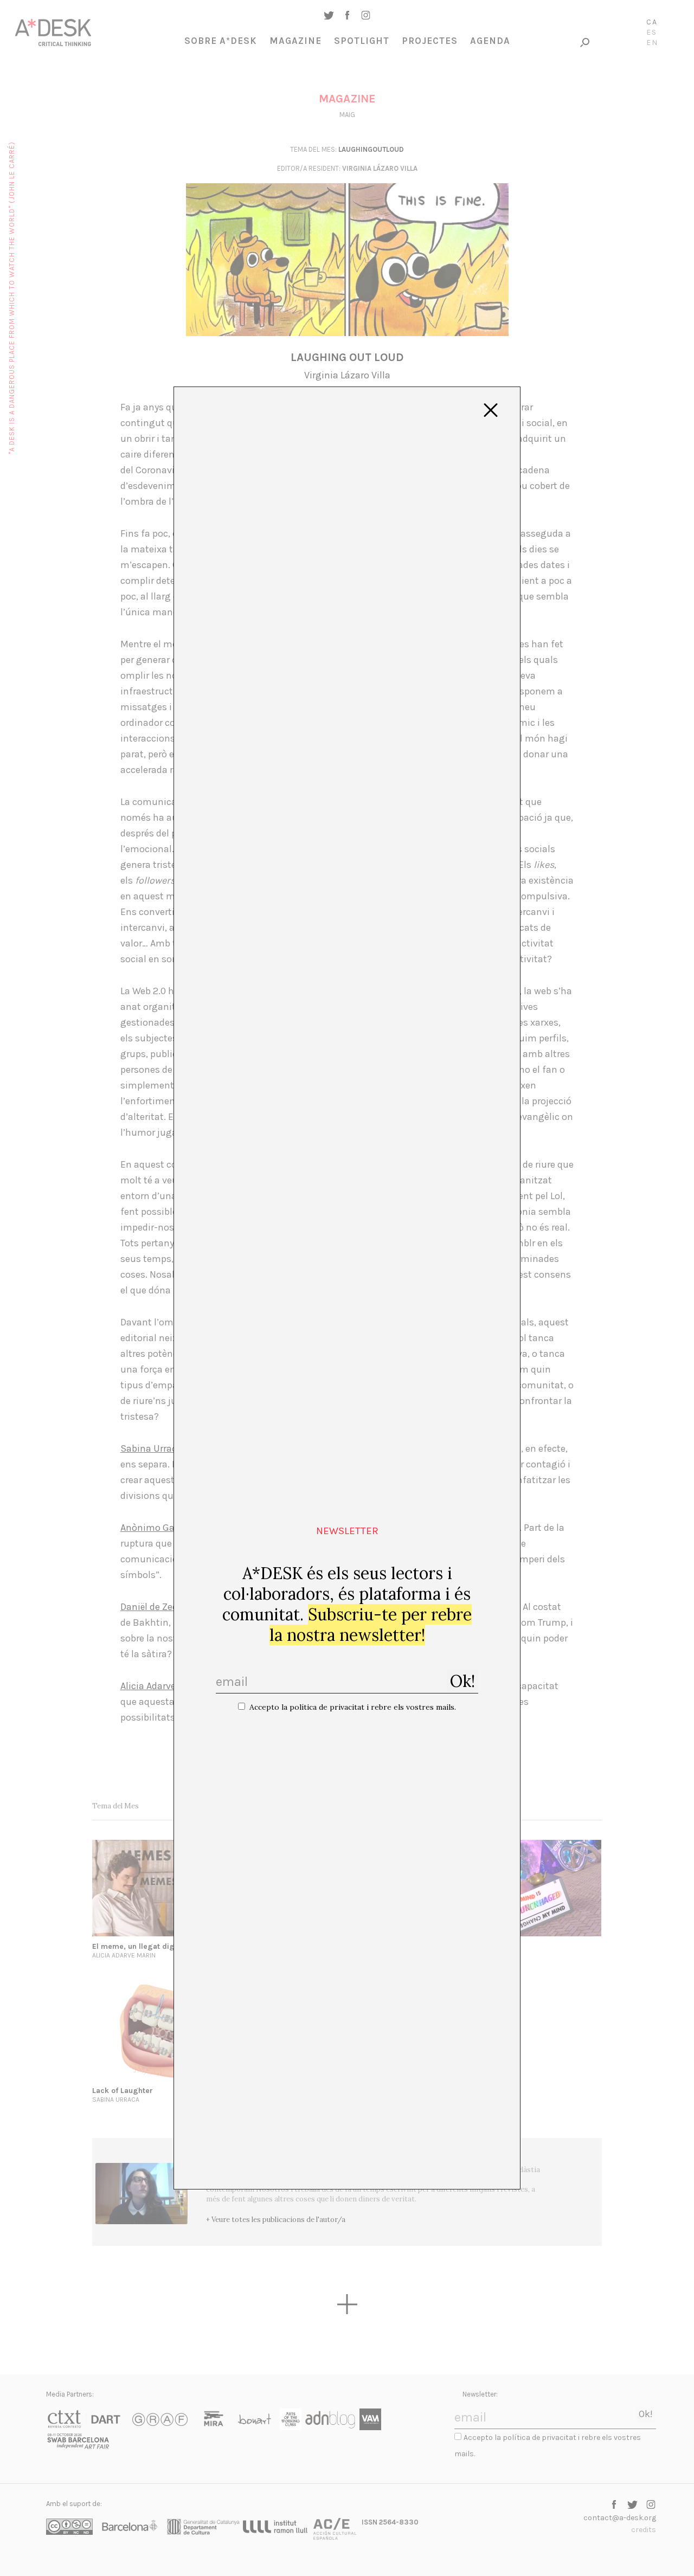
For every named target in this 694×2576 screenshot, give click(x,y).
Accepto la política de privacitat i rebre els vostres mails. (353, 1707)
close (491, 410)
